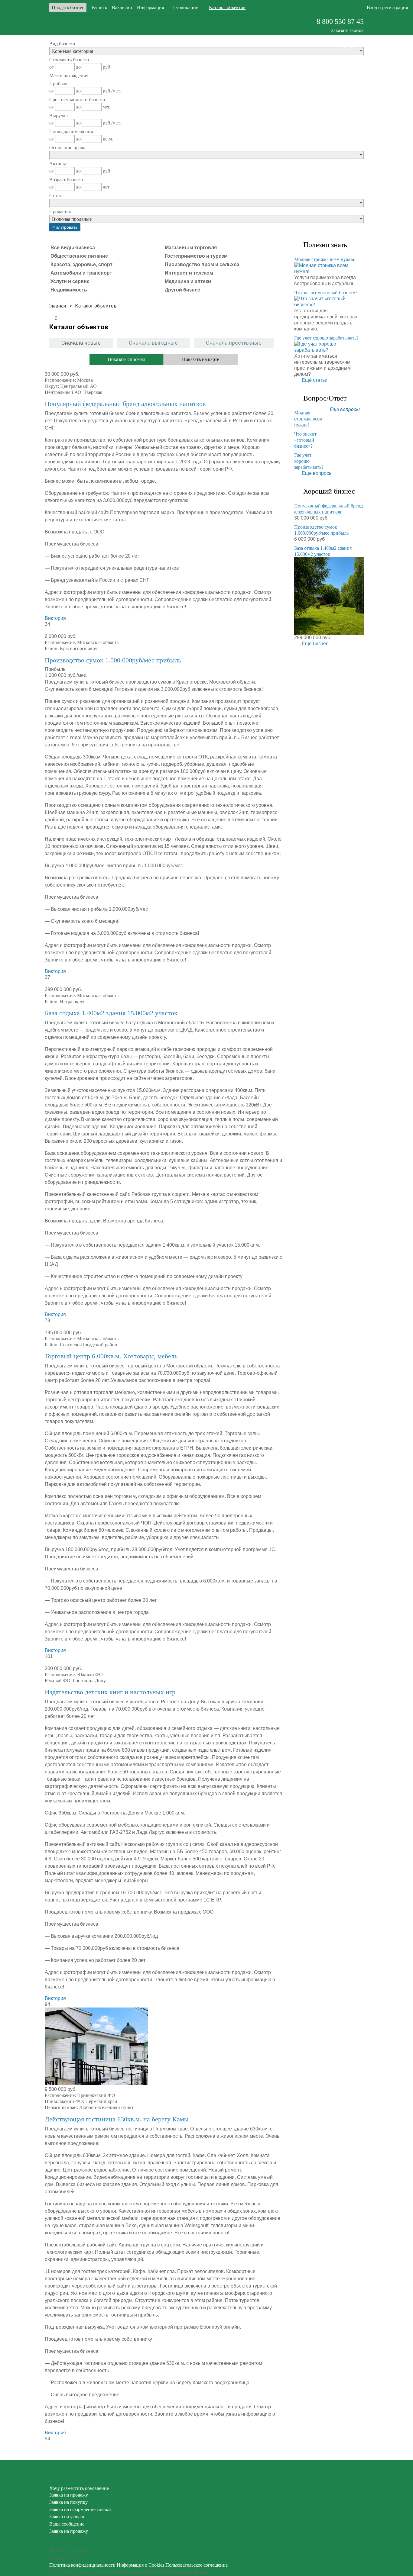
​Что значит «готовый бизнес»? (326, 293)
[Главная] (57, 306)
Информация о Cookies (140, 2565)
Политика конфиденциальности (82, 2565)
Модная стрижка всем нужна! (325, 259)
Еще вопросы (345, 409)
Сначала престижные (234, 343)
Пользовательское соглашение (197, 2565)
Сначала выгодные (153, 343)
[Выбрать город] (304, 8)
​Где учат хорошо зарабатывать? (326, 338)
